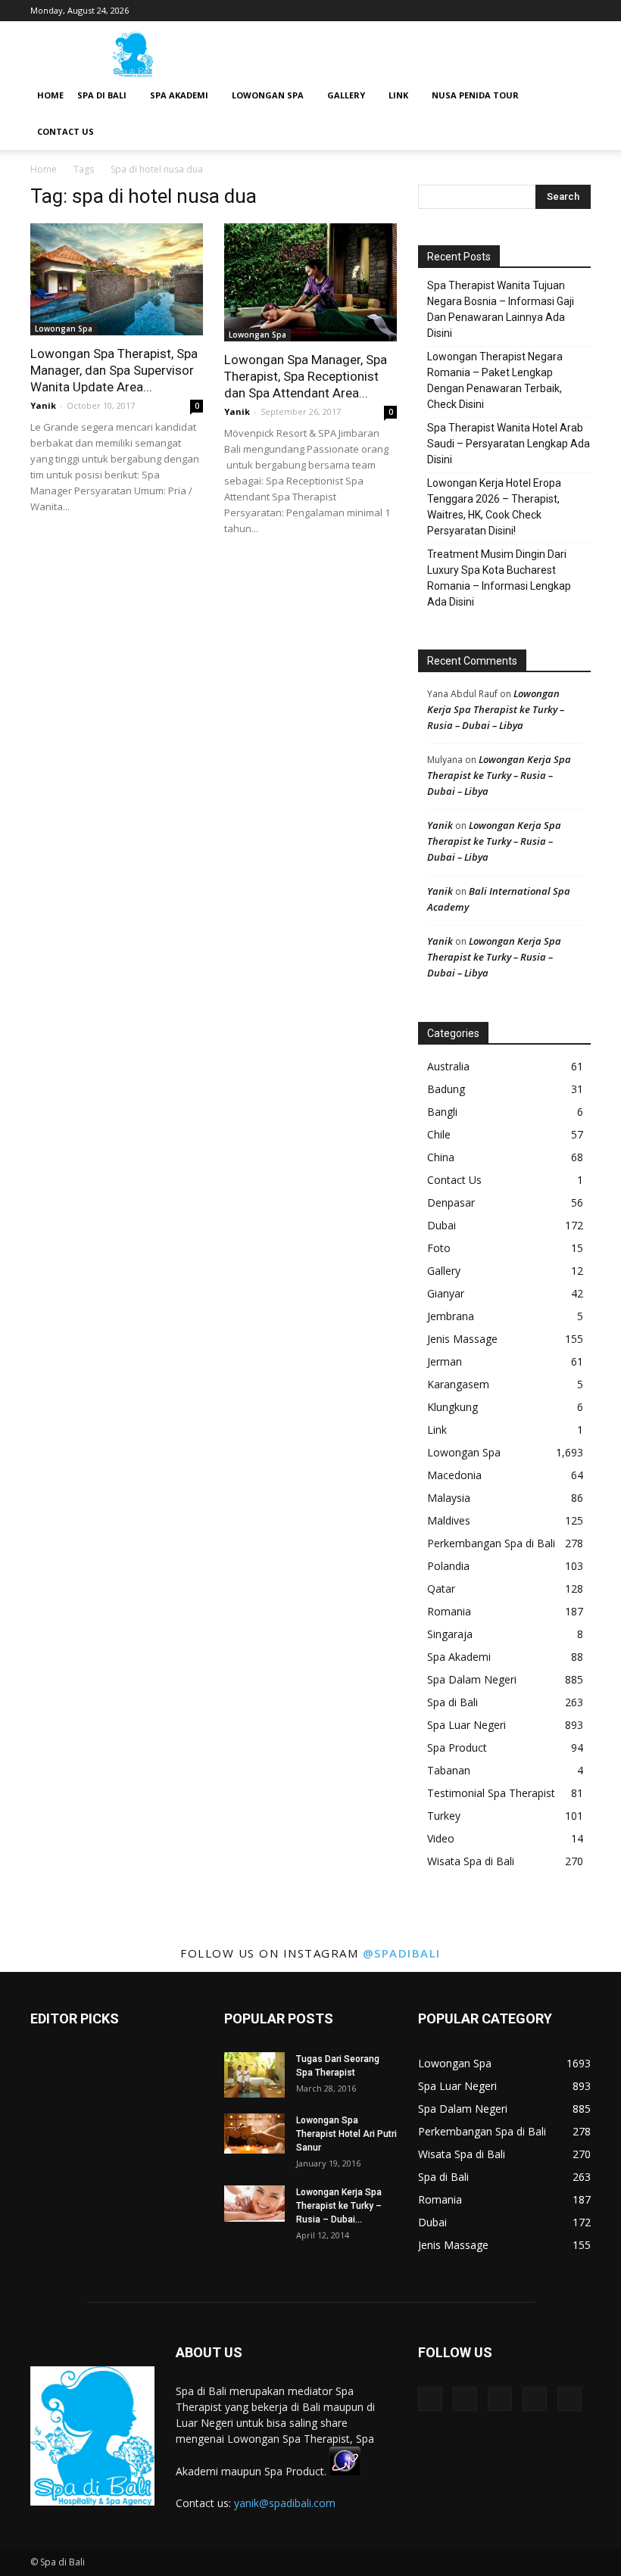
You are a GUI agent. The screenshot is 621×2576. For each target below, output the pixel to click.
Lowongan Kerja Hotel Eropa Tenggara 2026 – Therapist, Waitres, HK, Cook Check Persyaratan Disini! (494, 507)
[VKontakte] (554, 11)
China (441, 1157)
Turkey (444, 1816)
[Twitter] (504, 11)
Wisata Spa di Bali (471, 1861)
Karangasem (458, 1384)
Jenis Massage (462, 1339)
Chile (439, 1134)
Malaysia (449, 1498)
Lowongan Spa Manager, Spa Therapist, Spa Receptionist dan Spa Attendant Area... (306, 376)
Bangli (442, 1112)
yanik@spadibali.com (285, 2503)
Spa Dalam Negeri (472, 1679)
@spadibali (402, 1953)
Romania (449, 1611)
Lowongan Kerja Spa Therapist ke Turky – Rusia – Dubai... (339, 2206)
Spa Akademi (179, 95)
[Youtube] (579, 11)
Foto (439, 1248)
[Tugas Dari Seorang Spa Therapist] (254, 2075)
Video (441, 1838)
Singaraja (450, 1634)
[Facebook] (479, 11)
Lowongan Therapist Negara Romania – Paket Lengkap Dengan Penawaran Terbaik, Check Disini (495, 380)
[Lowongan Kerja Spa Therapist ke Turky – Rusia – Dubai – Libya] (254, 2204)
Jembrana (451, 1316)
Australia (448, 1066)
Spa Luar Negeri (467, 1725)
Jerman (445, 1361)
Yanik (43, 405)
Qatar (441, 1589)
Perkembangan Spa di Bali (491, 1543)
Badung (446, 1089)
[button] (573, 96)
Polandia (448, 1566)
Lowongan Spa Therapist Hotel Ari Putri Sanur (346, 2134)
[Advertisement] (413, 55)
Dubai (442, 1225)
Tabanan (449, 1770)
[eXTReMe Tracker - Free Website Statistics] (345, 2471)
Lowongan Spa (268, 95)
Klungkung (452, 1407)
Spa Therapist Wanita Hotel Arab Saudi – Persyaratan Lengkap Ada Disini (509, 444)
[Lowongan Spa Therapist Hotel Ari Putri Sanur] (254, 2134)
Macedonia (454, 1475)
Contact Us (66, 131)
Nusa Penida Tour (475, 95)
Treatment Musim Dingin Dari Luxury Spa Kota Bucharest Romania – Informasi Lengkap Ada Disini (499, 578)
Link (398, 95)
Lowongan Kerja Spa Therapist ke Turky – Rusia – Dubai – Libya (496, 709)
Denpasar (451, 1202)
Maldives (449, 1520)
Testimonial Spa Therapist (491, 1793)
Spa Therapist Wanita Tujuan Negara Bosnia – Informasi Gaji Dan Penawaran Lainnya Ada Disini (501, 309)
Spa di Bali (102, 95)
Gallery (346, 95)
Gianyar (446, 1293)
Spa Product (457, 1747)
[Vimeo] (529, 11)
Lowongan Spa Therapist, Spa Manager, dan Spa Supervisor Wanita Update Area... (114, 370)
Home (50, 95)
